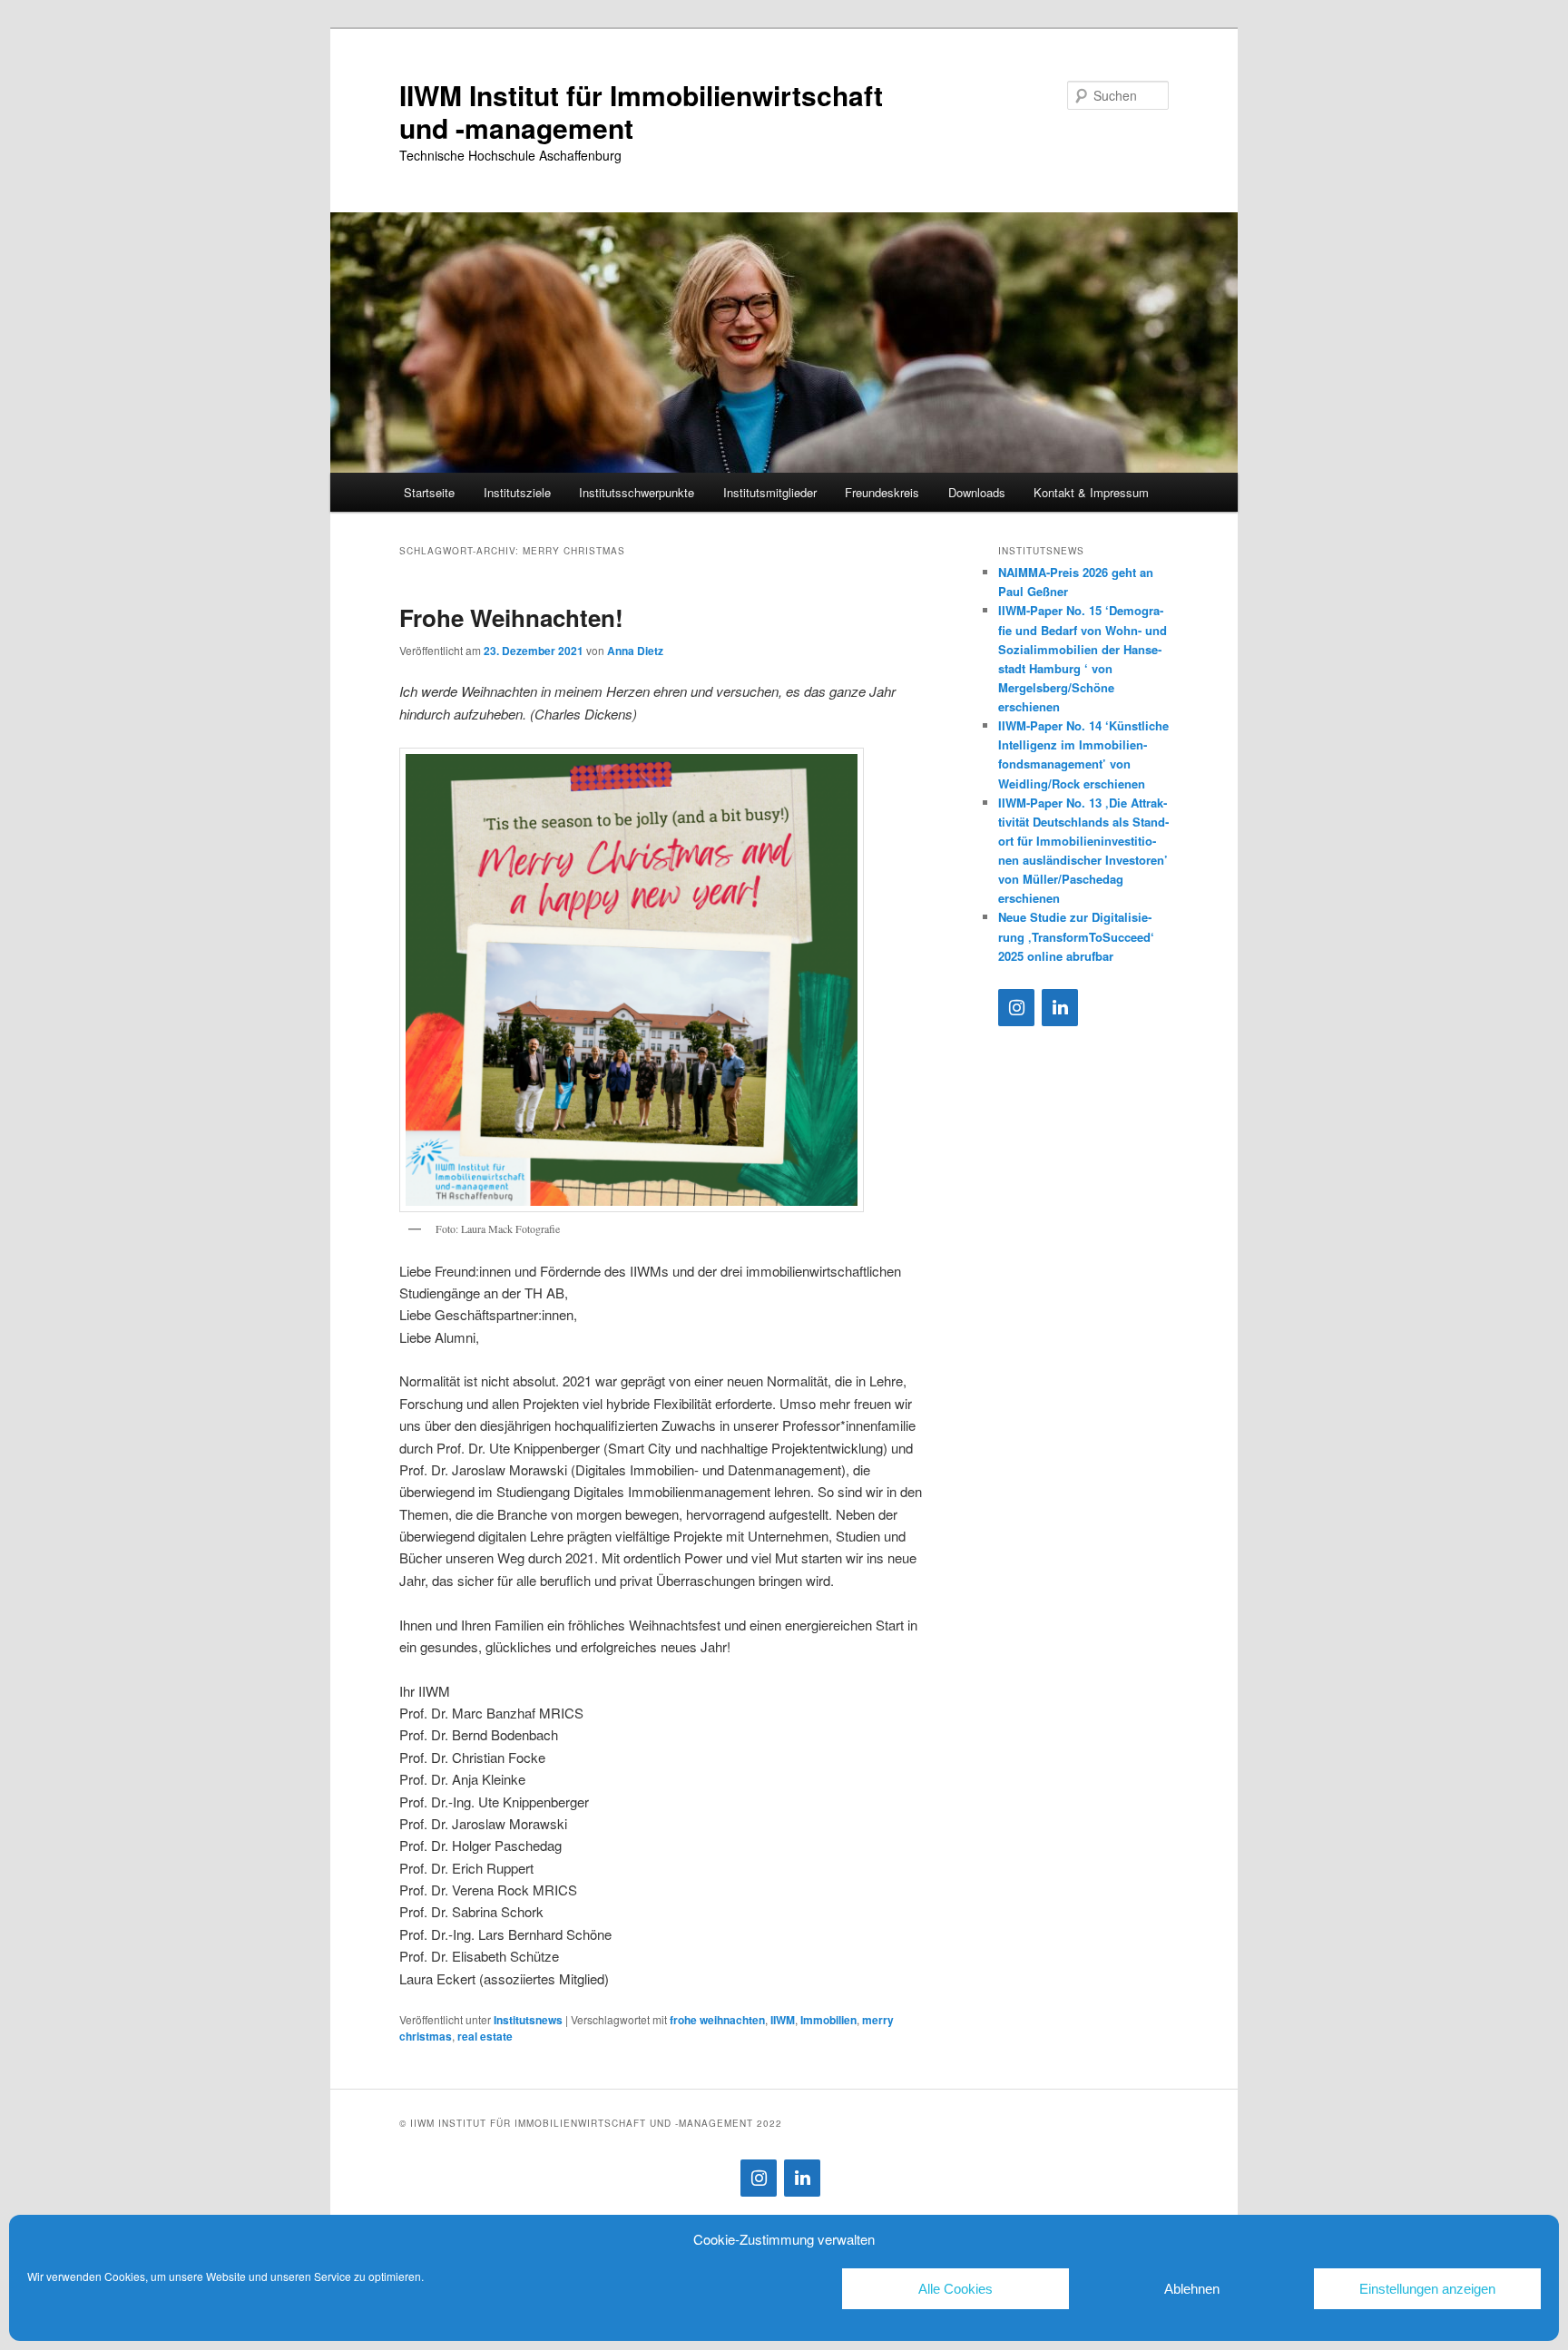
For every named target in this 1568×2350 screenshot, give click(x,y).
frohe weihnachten (717, 2020)
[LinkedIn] (1060, 1008)
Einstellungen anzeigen (1427, 2289)
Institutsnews (528, 2020)
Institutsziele (517, 492)
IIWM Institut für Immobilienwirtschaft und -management (641, 111)
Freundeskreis (882, 492)
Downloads (977, 492)
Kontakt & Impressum (1091, 492)
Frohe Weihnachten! (511, 617)
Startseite (429, 492)
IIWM (783, 2020)
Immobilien (828, 2020)
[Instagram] (1016, 1008)
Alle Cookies (955, 2289)
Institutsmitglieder (770, 492)
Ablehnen (1192, 2289)
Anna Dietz (635, 651)
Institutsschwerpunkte (637, 492)
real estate (485, 2036)
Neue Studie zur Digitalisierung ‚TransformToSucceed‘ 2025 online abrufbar (1076, 936)
